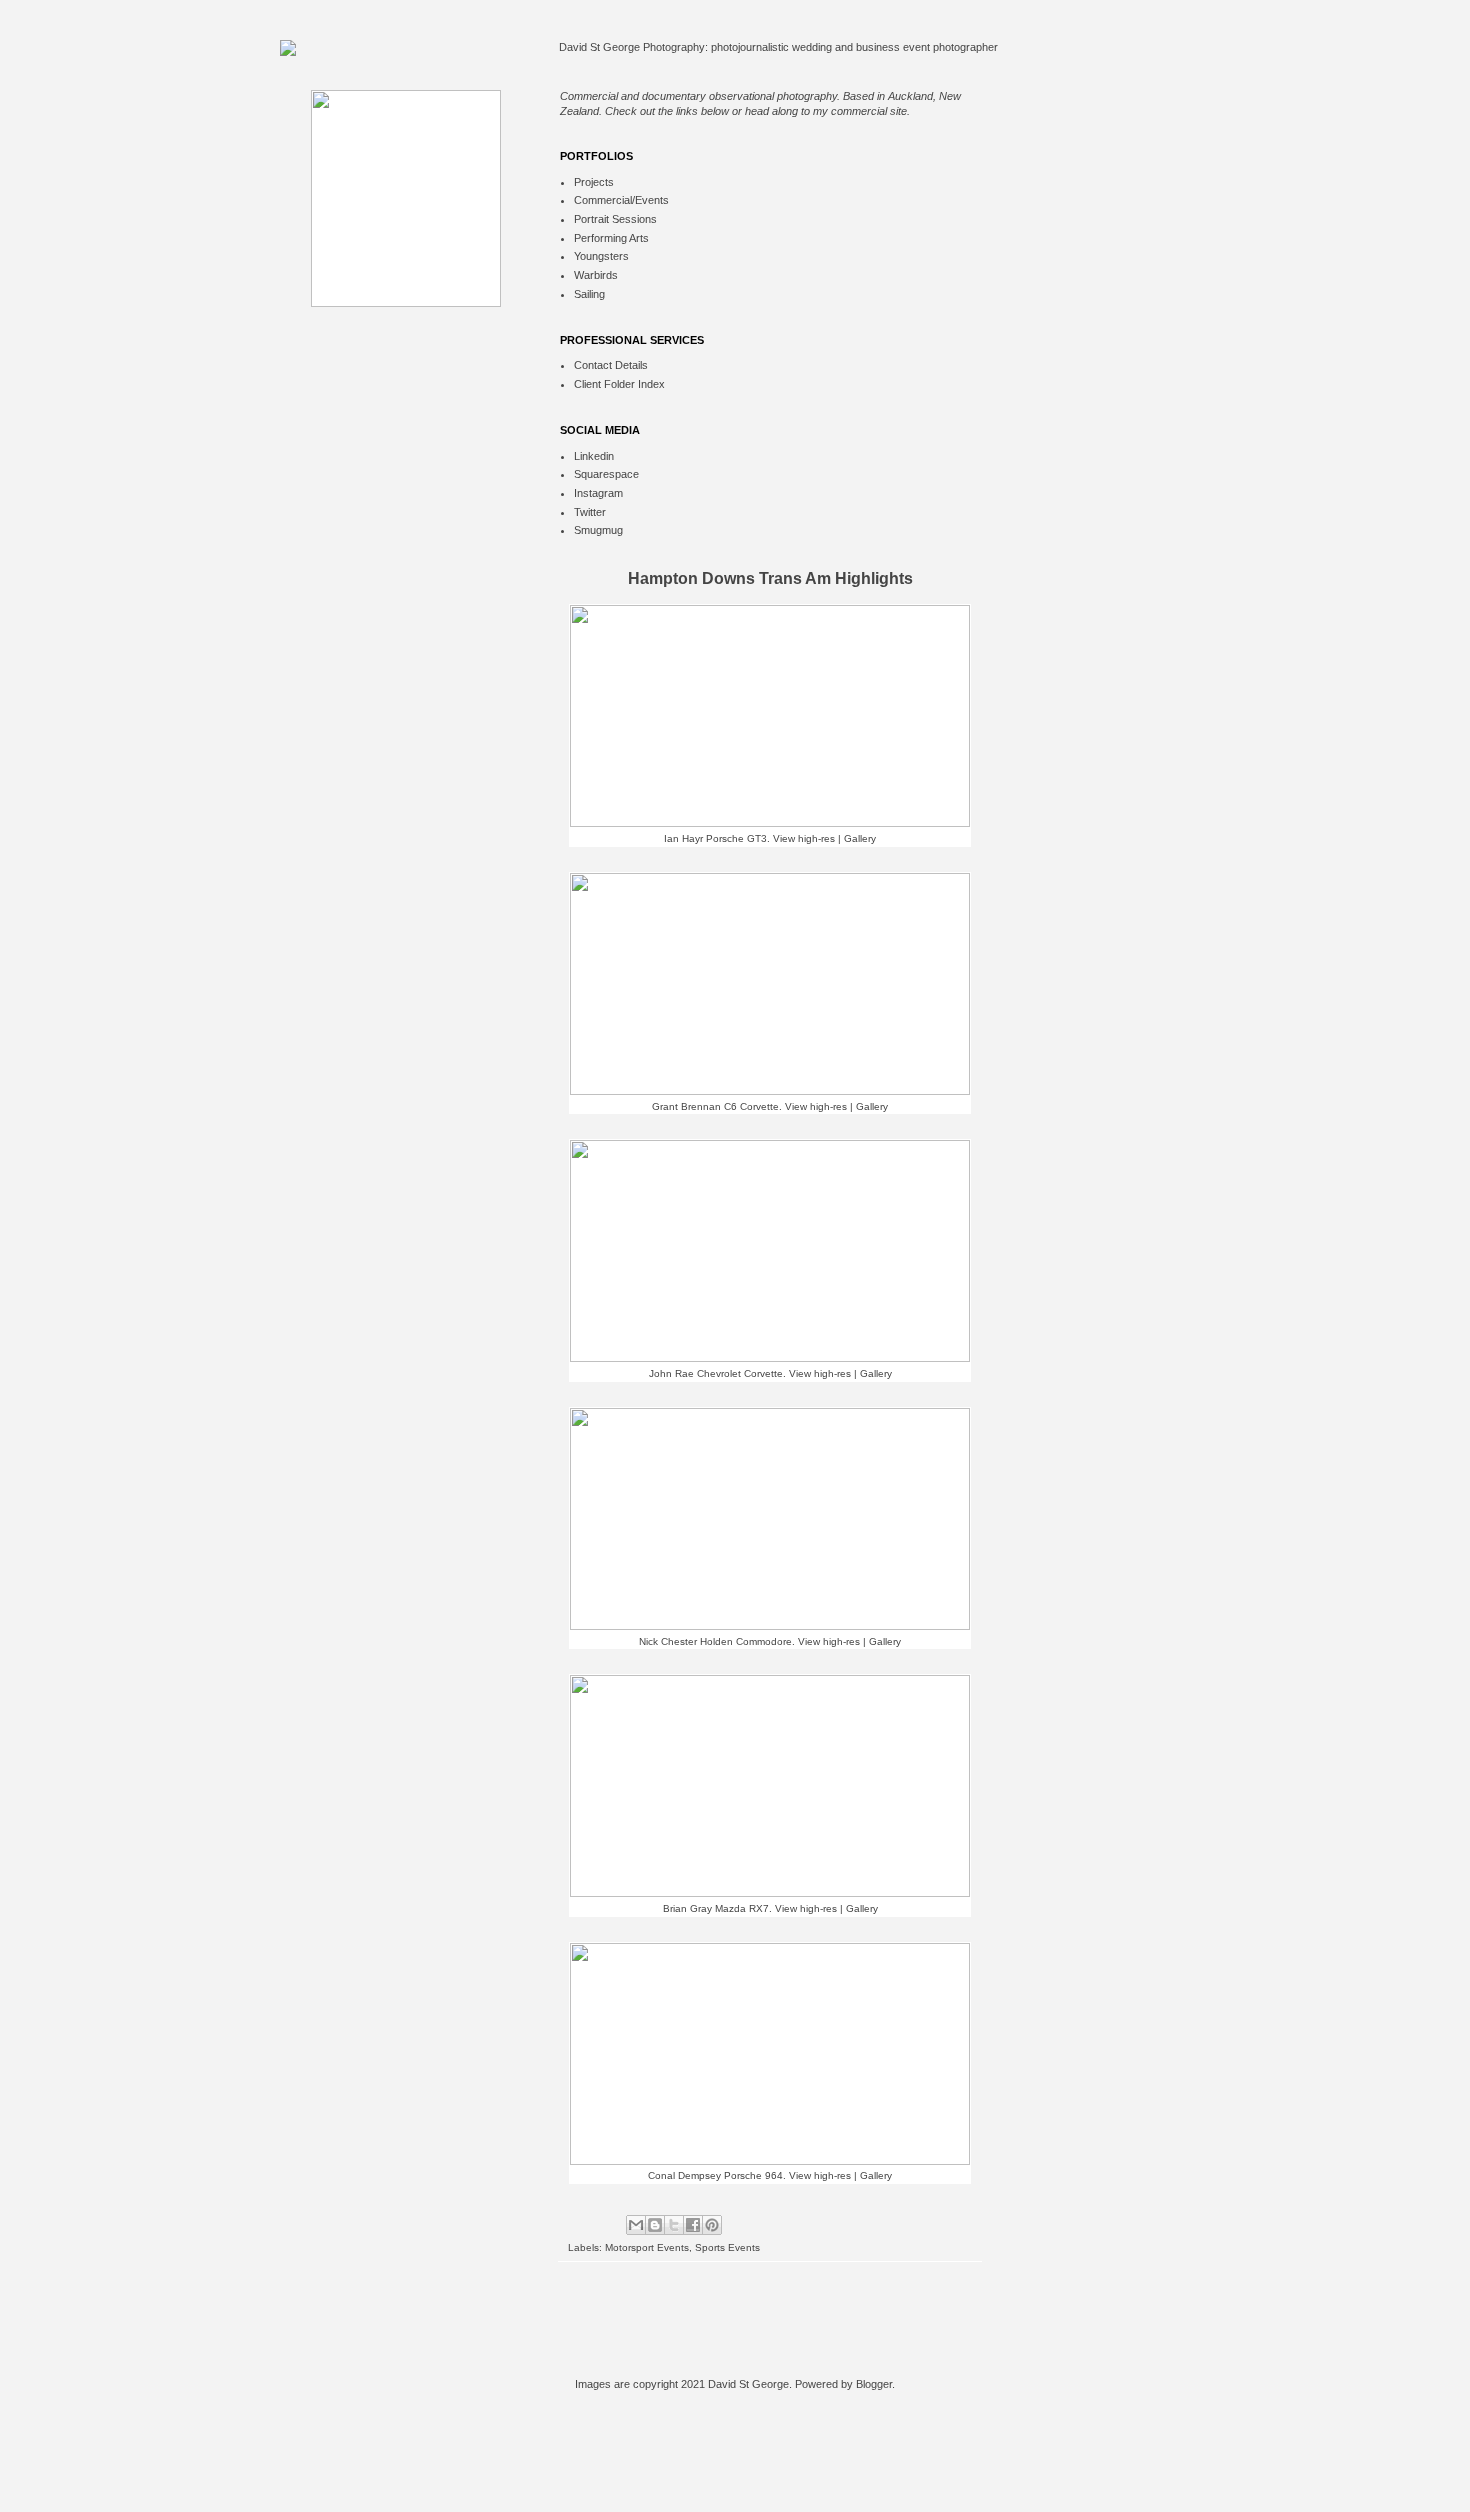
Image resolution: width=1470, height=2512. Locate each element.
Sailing (589, 294)
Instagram (598, 493)
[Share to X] (674, 2225)
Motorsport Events (647, 2247)
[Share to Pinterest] (712, 2225)
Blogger (874, 2384)
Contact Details (611, 365)
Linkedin (594, 456)
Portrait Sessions (615, 219)
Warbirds (596, 275)
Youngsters (601, 256)
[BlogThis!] (655, 2225)
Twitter (590, 512)
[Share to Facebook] (693, 2225)
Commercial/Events (621, 200)
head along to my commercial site (826, 111)
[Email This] (636, 2225)
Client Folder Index (619, 384)
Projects (594, 182)
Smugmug (598, 530)
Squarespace (606, 474)
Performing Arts (611, 238)
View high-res (804, 838)
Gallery (860, 838)
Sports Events (727, 2247)
